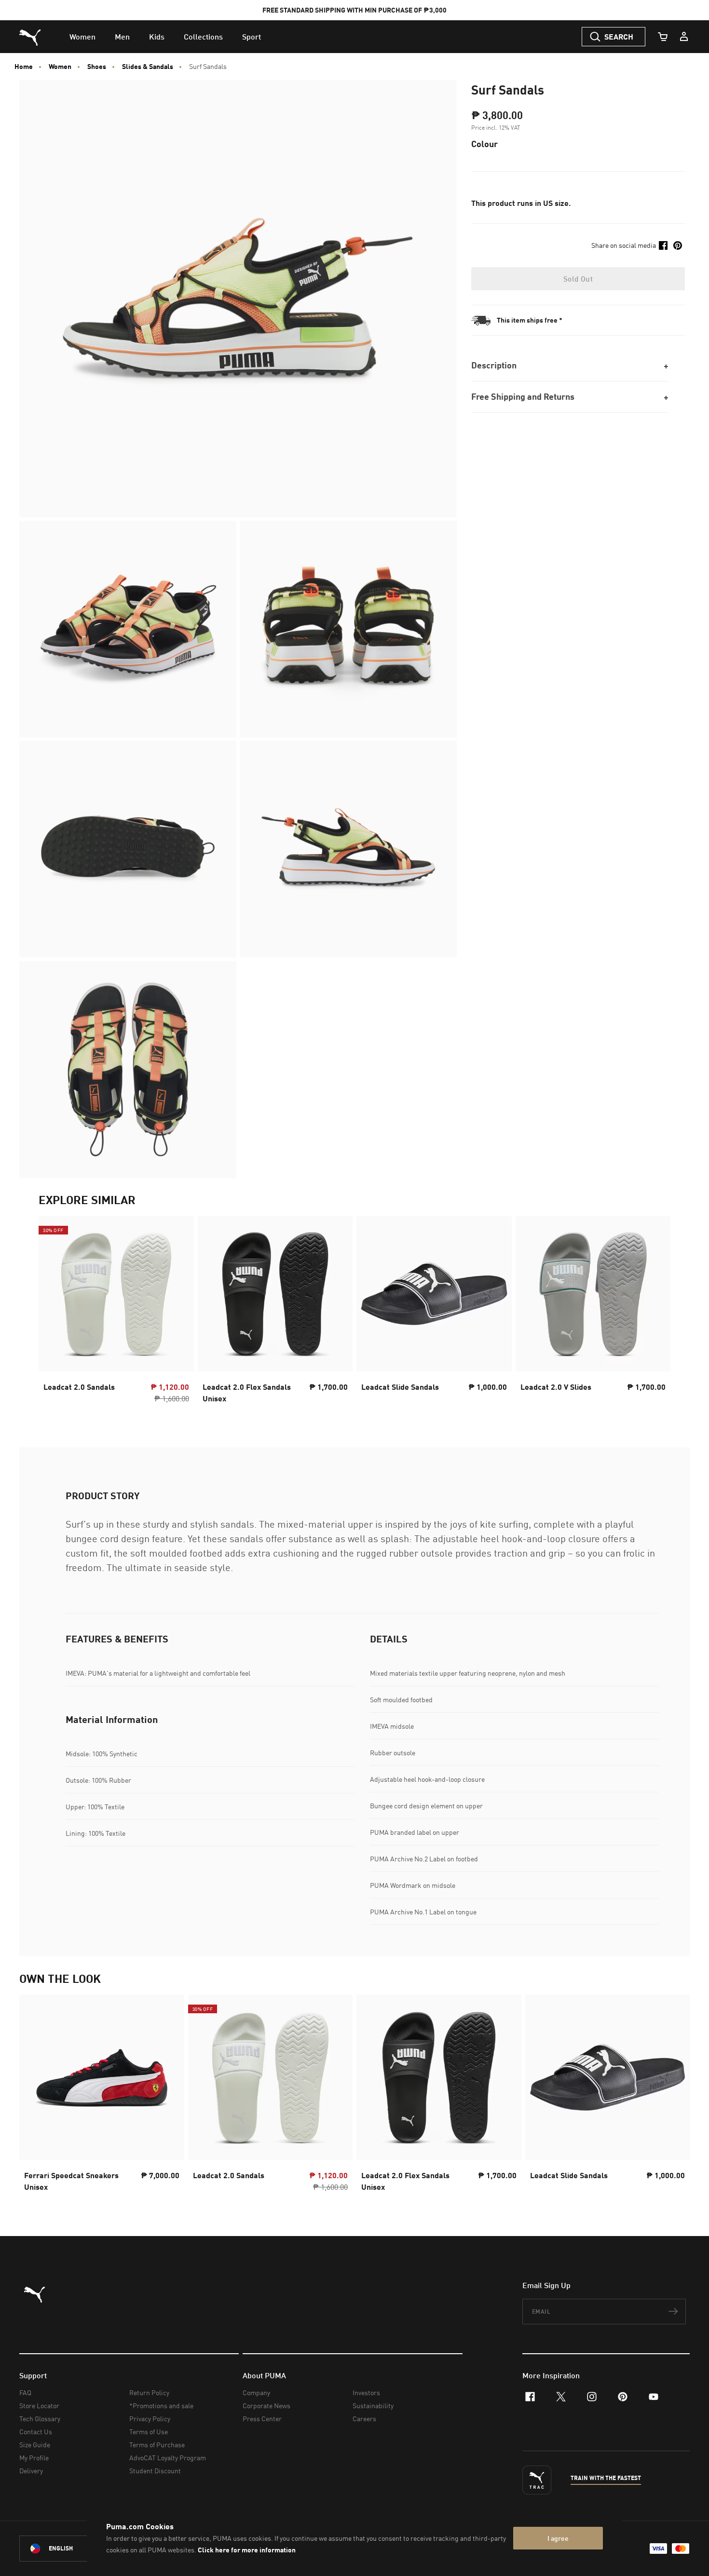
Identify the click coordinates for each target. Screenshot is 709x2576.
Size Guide (35, 2445)
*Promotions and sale (161, 2406)
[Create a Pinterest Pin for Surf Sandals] (678, 245)
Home (24, 67)
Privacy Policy (150, 2419)
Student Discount (155, 2471)
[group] (116, 1313)
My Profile (34, 2458)
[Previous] (54, 1313)
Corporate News (266, 2406)
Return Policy (149, 2393)
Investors (366, 2393)
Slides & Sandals (148, 67)
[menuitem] (82, 37)
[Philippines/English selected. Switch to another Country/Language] (73, 2549)
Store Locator (39, 2406)
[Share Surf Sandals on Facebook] (663, 245)
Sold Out (578, 279)
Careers (364, 2419)
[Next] (655, 1313)
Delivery (31, 2471)
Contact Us (36, 2432)
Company (256, 2393)
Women (60, 67)
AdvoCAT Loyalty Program (168, 2458)
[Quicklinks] (684, 37)
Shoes (97, 67)
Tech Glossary (40, 2419)
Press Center (262, 2419)
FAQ (25, 2393)
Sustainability (373, 2406)
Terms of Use (149, 2432)
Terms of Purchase (157, 2445)
